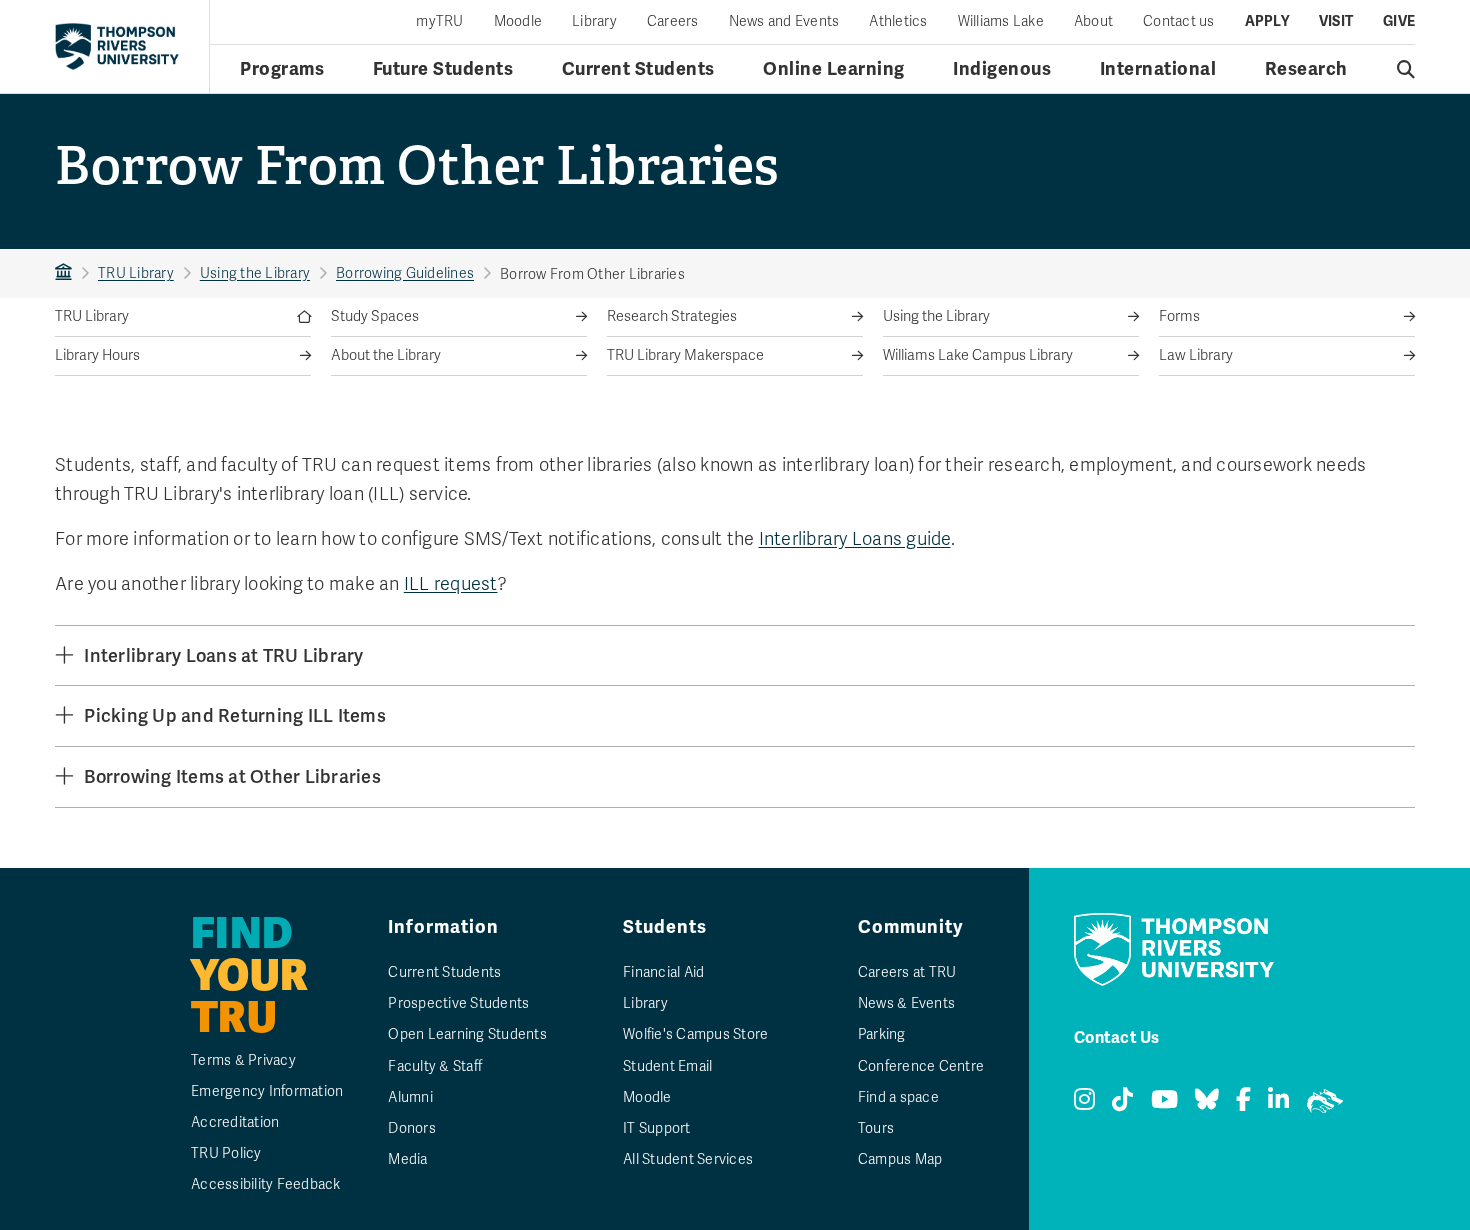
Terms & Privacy (243, 1060)
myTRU (439, 22)
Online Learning (834, 69)
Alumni (410, 1097)
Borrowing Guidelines (405, 273)
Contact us (1179, 22)
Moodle (518, 22)
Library (594, 22)
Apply (1267, 22)
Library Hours (97, 355)
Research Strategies (672, 316)
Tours (876, 1128)
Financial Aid (663, 972)
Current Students (638, 69)
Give (1399, 22)
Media (407, 1159)
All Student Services (688, 1159)
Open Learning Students (467, 1034)
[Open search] (1406, 69)
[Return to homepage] (117, 46)
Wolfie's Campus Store (695, 1034)
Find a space (898, 1097)
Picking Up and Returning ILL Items (235, 715)
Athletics (898, 22)
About (1093, 22)
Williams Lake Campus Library (978, 355)
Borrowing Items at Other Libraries (232, 776)
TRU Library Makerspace (685, 355)
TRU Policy (226, 1153)
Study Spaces (375, 316)
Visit (1336, 22)
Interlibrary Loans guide (855, 539)
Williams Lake (1001, 22)
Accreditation (235, 1122)
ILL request (451, 584)
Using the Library (255, 273)
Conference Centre (921, 1066)
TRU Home (63, 273)
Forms (1179, 316)
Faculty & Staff (435, 1066)
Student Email (667, 1066)
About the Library (386, 355)
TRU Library (136, 273)
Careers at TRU (907, 972)
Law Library (1196, 355)
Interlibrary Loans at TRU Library (223, 655)
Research (1306, 69)
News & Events (906, 1003)
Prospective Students (458, 1003)
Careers (673, 22)
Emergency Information (267, 1091)
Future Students (443, 69)
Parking (882, 1034)
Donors (412, 1128)
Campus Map (900, 1159)
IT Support (657, 1128)
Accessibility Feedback (266, 1184)
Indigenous (1002, 69)
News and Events (784, 22)
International (1158, 69)
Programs (282, 69)
